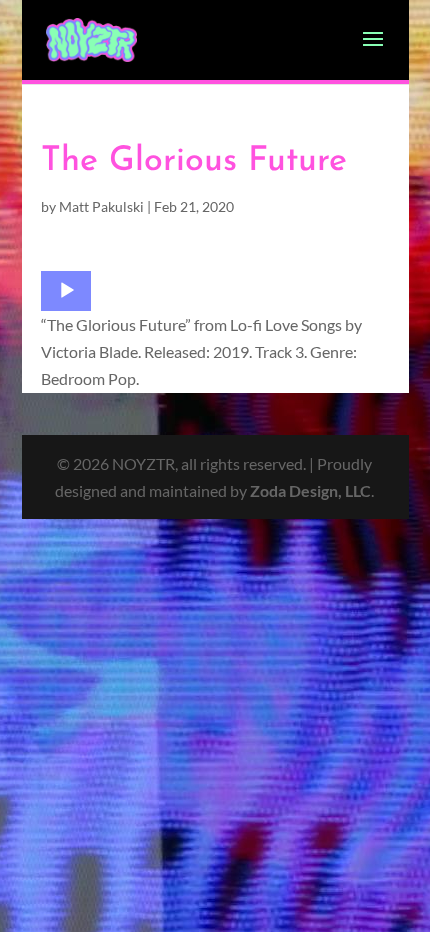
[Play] (67, 291)
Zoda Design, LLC (310, 490)
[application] (66, 291)
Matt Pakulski (101, 206)
